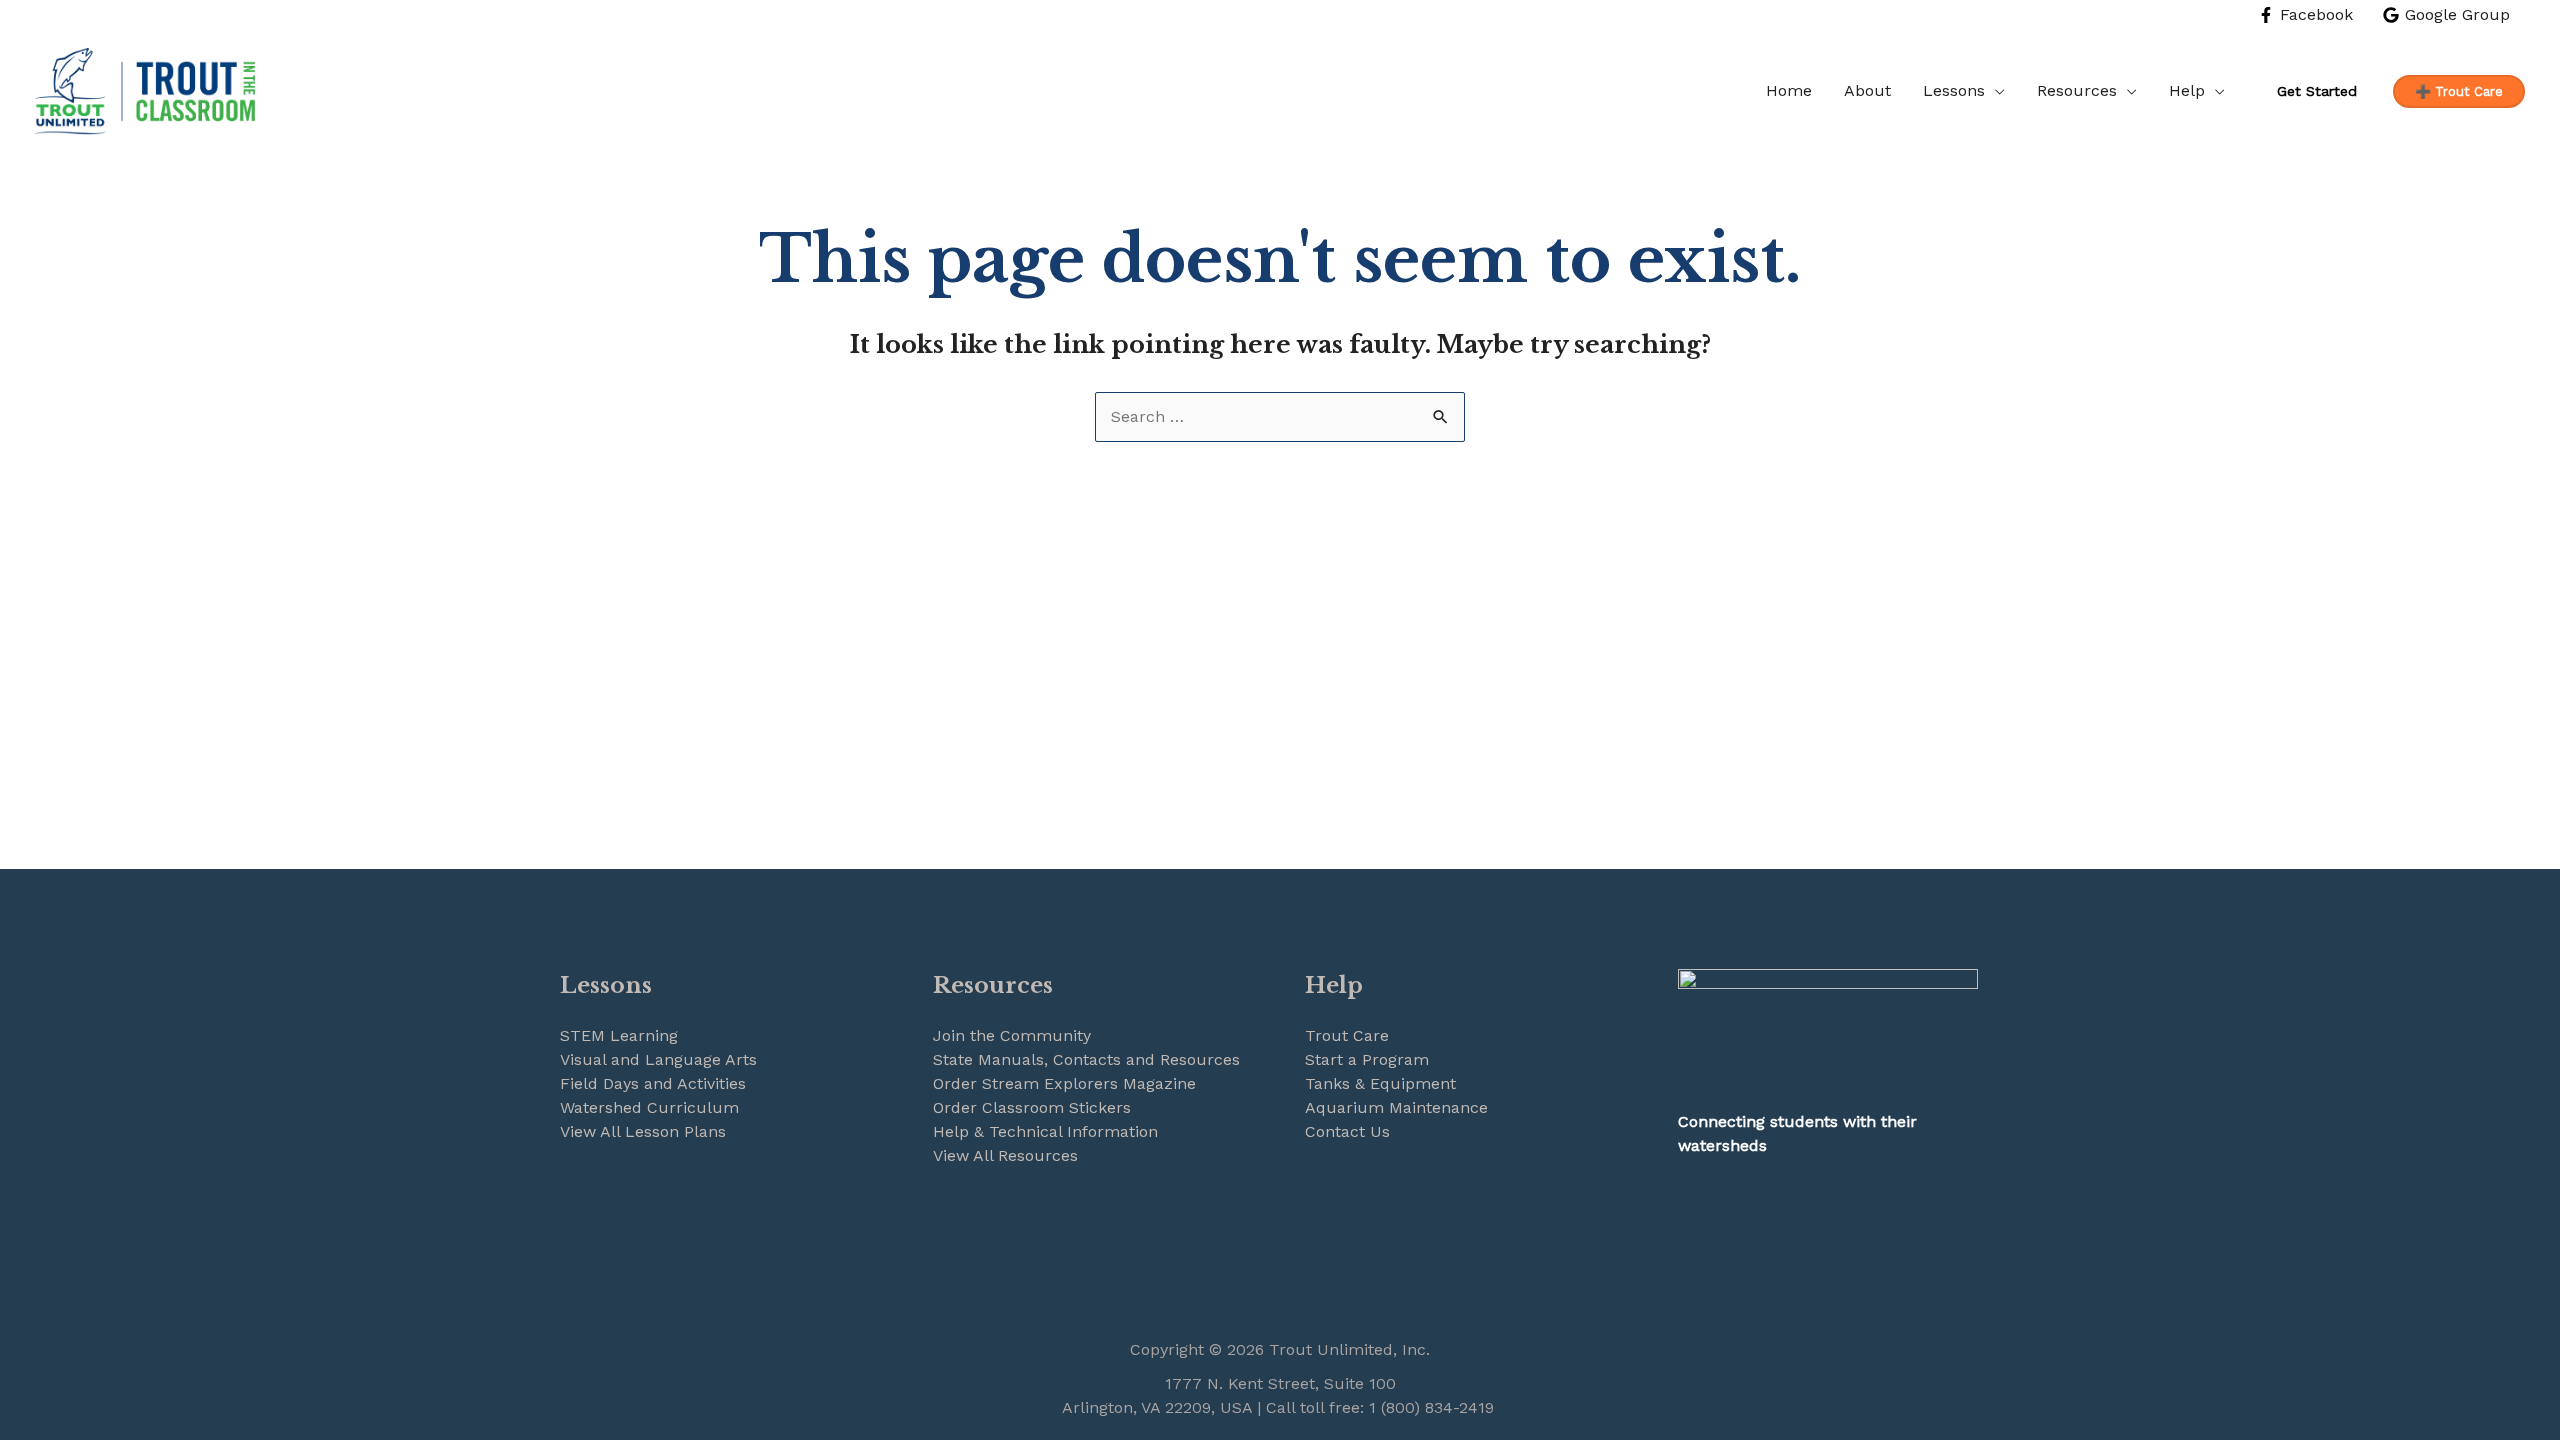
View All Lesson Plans (643, 1131)
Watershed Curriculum (649, 1107)
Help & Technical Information (1045, 1131)
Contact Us (1347, 1131)
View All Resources (1005, 1155)
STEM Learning (619, 1035)
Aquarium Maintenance (1396, 1107)
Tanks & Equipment (1380, 1083)
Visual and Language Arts (658, 1059)
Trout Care (1347, 1035)
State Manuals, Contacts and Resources (1086, 1059)
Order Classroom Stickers (1032, 1107)
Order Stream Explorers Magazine (1064, 1083)
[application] (1995, 91)
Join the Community (1012, 1035)
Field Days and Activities (653, 1083)
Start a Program (1367, 1059)
